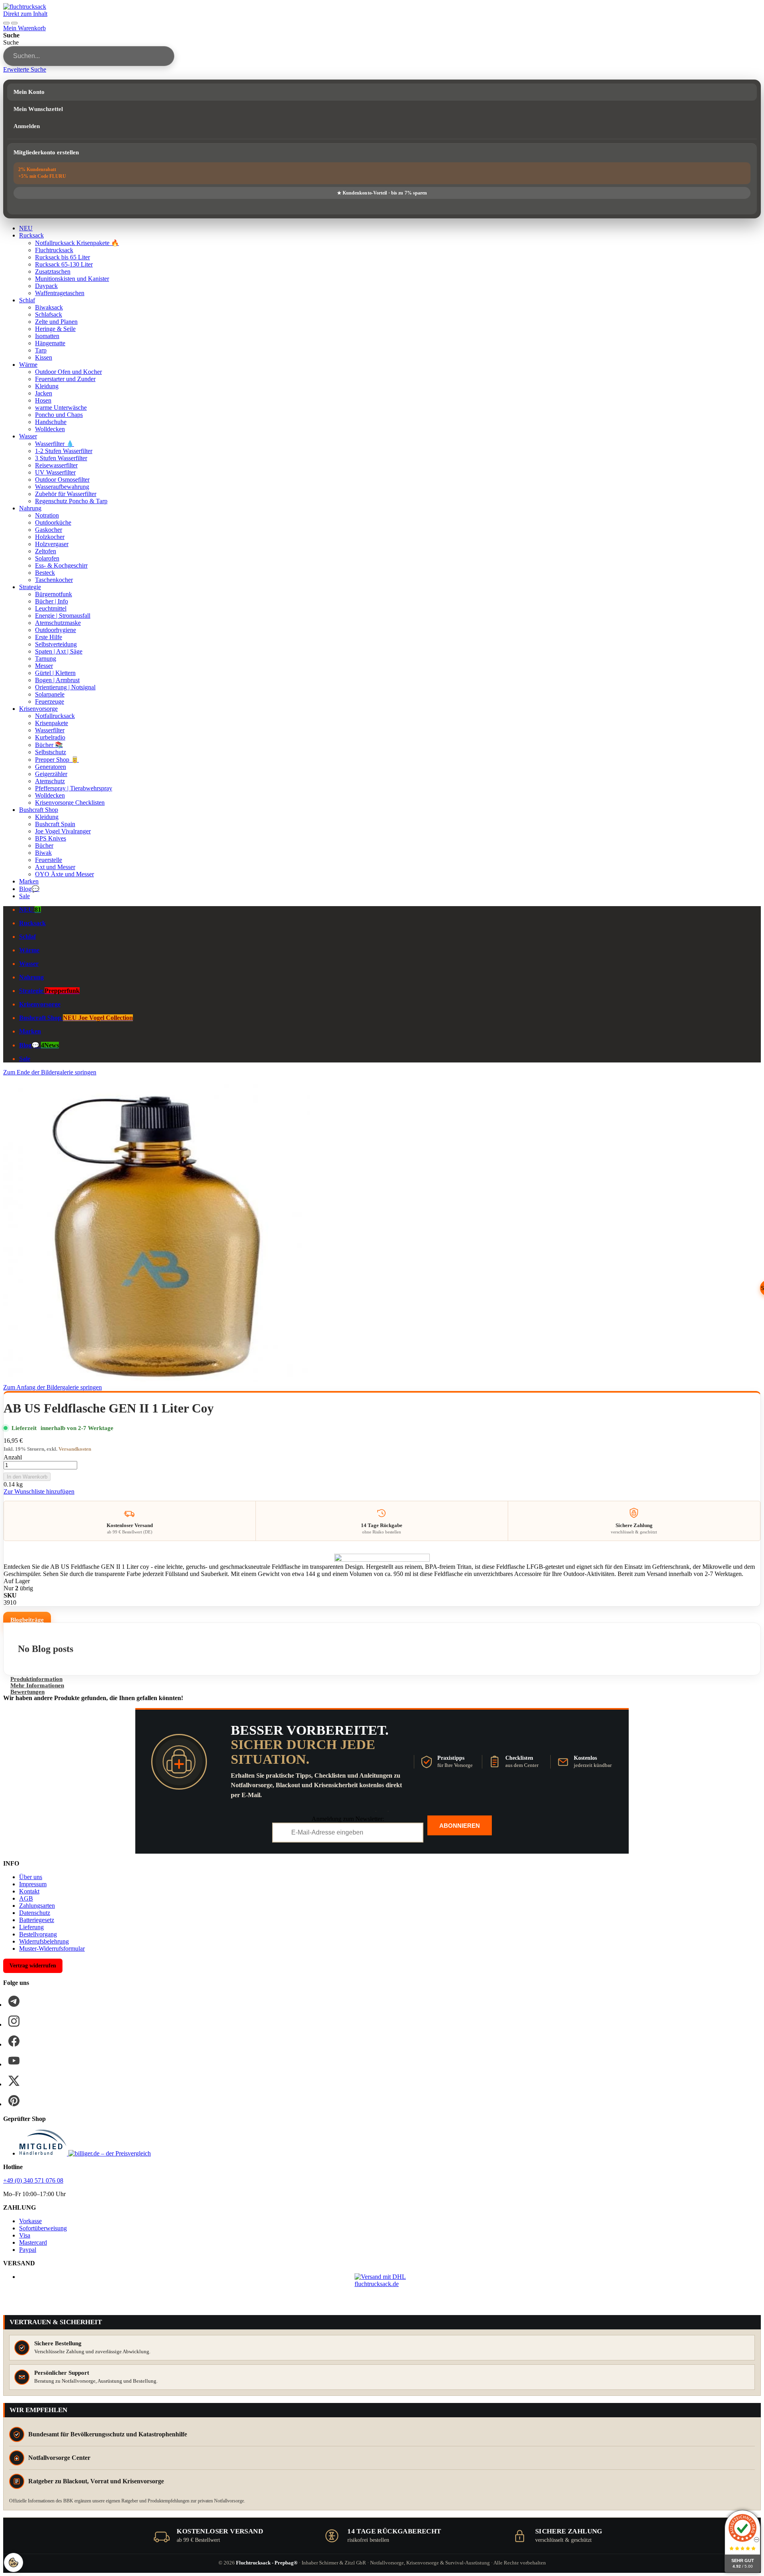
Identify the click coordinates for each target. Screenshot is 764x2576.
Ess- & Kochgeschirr (61, 565)
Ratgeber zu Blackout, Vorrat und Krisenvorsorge (96, 2481)
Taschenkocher (54, 580)
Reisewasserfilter (56, 465)
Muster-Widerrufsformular (52, 1949)
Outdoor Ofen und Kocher (68, 372)
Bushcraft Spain (55, 824)
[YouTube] (14, 2061)
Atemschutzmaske (58, 623)
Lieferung (31, 1927)
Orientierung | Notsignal (65, 687)
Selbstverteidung (56, 644)
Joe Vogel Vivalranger (63, 831)
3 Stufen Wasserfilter (61, 458)
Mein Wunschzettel (38, 109)
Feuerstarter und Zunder (65, 379)
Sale (24, 896)
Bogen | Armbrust (57, 680)
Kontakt (29, 1891)
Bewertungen (27, 1692)
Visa (25, 2235)
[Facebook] (14, 2041)
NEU (26, 228)
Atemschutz (50, 781)
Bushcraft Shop (39, 810)
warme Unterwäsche (61, 408)
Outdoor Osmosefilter (62, 480)
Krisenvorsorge (38, 709)
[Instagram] (14, 2021)
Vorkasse (30, 2221)
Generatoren (51, 767)
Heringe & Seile (55, 329)
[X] (14, 2081)
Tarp (41, 350)
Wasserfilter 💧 (55, 444)
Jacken (44, 393)
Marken (29, 881)
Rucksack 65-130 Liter (64, 264)
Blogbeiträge (27, 1620)
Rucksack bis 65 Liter (62, 257)
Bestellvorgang (38, 1934)
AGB (26, 1898)
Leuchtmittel (51, 608)
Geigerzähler (51, 774)
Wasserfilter (50, 730)
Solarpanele (50, 694)
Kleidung (47, 386)
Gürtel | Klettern (55, 673)
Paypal (28, 2250)
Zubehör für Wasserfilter (66, 494)
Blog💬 (29, 889)
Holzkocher (50, 537)
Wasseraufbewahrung (62, 487)
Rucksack (31, 235)
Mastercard (33, 2242)
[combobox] (89, 56)
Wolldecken (50, 429)
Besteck (45, 573)
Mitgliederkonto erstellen (46, 152)
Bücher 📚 (49, 745)
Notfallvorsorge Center (59, 2458)
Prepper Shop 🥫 (57, 760)
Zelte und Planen (56, 322)
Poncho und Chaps (59, 415)
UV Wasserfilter (55, 472)
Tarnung (46, 659)
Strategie (30, 587)
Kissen (44, 357)
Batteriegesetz (37, 1920)
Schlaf (27, 300)
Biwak (43, 853)
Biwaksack (49, 307)
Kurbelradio (50, 737)
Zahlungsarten (37, 1906)
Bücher (44, 845)
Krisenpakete (52, 723)
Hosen (43, 400)
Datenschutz (35, 1913)
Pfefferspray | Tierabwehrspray (74, 788)
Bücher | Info (52, 601)
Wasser (28, 436)
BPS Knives (51, 838)
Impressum (33, 1884)
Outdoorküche (53, 522)
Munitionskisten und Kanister (72, 279)
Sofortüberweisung (43, 2228)
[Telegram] (14, 2001)
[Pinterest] (14, 2101)
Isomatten (47, 336)
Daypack (46, 286)
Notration (47, 515)
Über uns (31, 1877)
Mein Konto (29, 92)
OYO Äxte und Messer (64, 874)
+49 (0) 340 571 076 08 (33, 2180)
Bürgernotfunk (54, 594)
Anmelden (27, 126)
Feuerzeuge (50, 701)
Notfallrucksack (55, 716)
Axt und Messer (55, 867)
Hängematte (50, 343)
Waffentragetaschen (60, 293)
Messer (44, 666)
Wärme (28, 365)
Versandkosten (75, 1449)
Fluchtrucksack (54, 250)
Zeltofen (46, 551)
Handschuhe (51, 422)
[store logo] (25, 7)
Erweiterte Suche (25, 69)
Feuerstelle (49, 860)
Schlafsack (49, 314)
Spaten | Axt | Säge (59, 651)
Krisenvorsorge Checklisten (70, 803)
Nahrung (30, 508)
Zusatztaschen (53, 271)
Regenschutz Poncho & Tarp (71, 501)
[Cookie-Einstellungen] (14, 2562)
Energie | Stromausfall (63, 616)
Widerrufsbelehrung (44, 1941)
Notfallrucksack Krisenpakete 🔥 (77, 243)
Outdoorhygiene (56, 630)
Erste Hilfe (49, 637)
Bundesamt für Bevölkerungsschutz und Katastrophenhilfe (108, 2434)
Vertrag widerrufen (33, 1966)
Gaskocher (49, 530)
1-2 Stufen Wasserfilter (64, 451)
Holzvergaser (52, 544)
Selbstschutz (51, 752)
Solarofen (47, 558)
